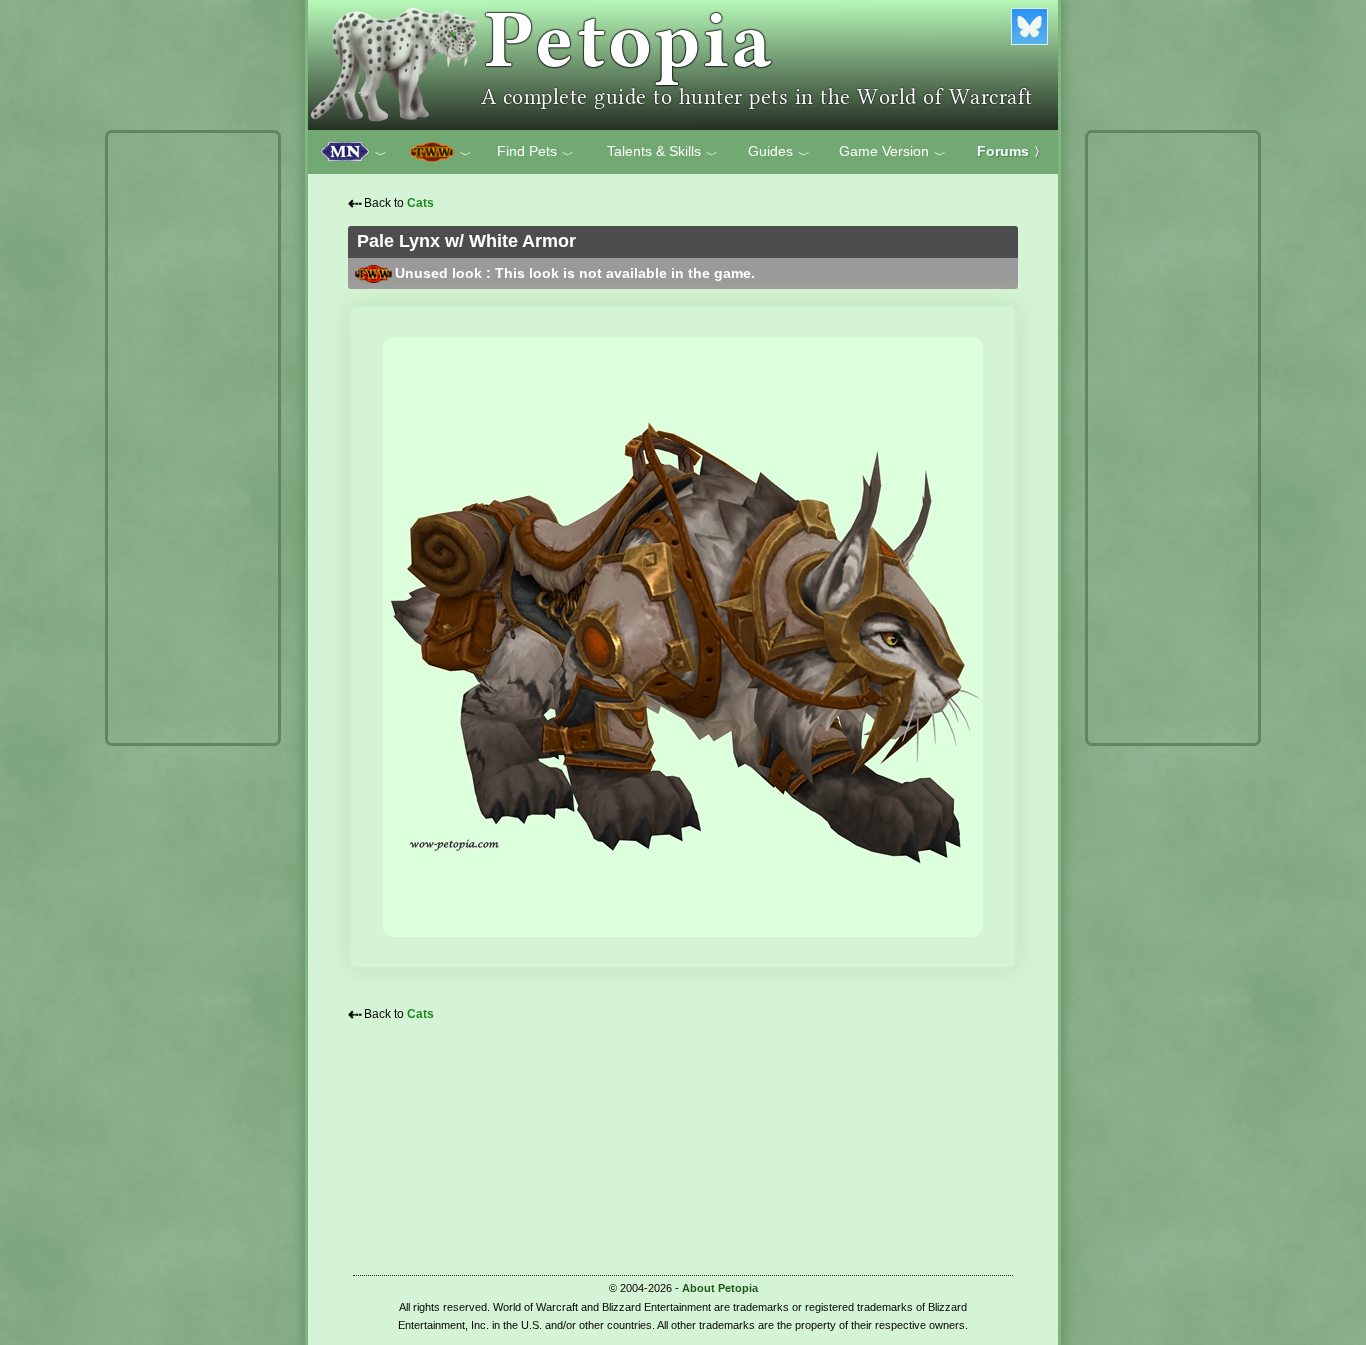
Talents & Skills (662, 152)
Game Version (892, 152)
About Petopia (720, 1288)
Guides (779, 152)
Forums (1011, 151)
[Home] (683, 65)
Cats (420, 203)
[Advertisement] (193, 438)
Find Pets (535, 152)
